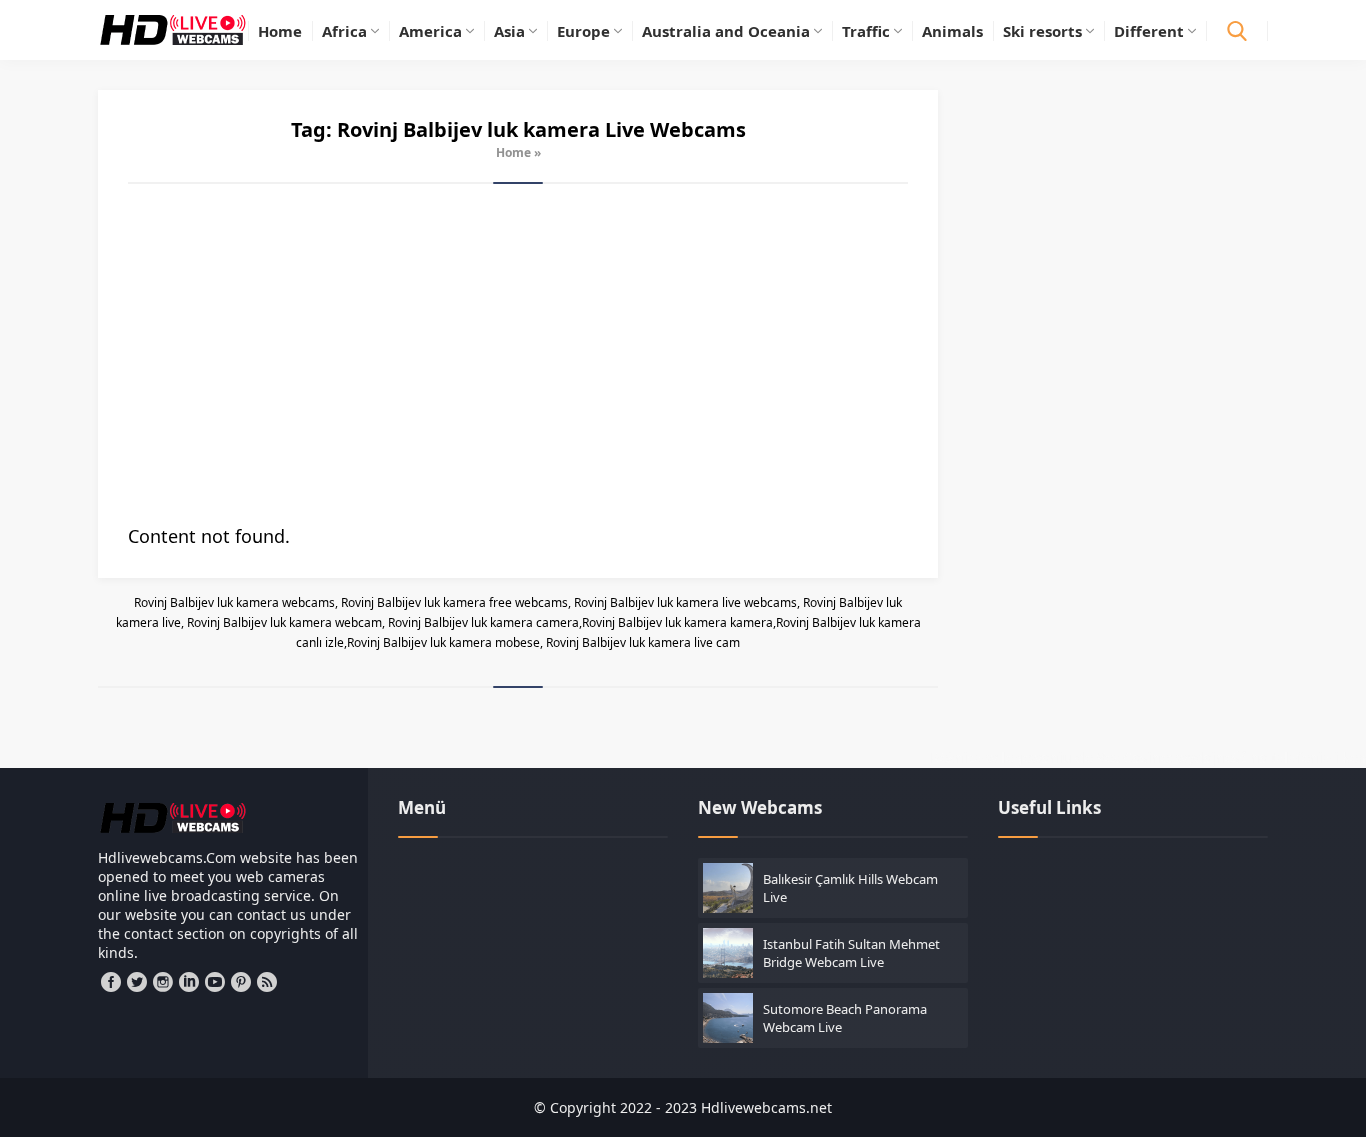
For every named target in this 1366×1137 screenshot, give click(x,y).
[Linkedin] (189, 982)
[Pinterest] (241, 982)
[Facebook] (111, 982)
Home (513, 152)
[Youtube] (215, 982)
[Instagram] (163, 982)
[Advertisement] (518, 354)
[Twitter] (137, 982)
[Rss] (267, 982)
